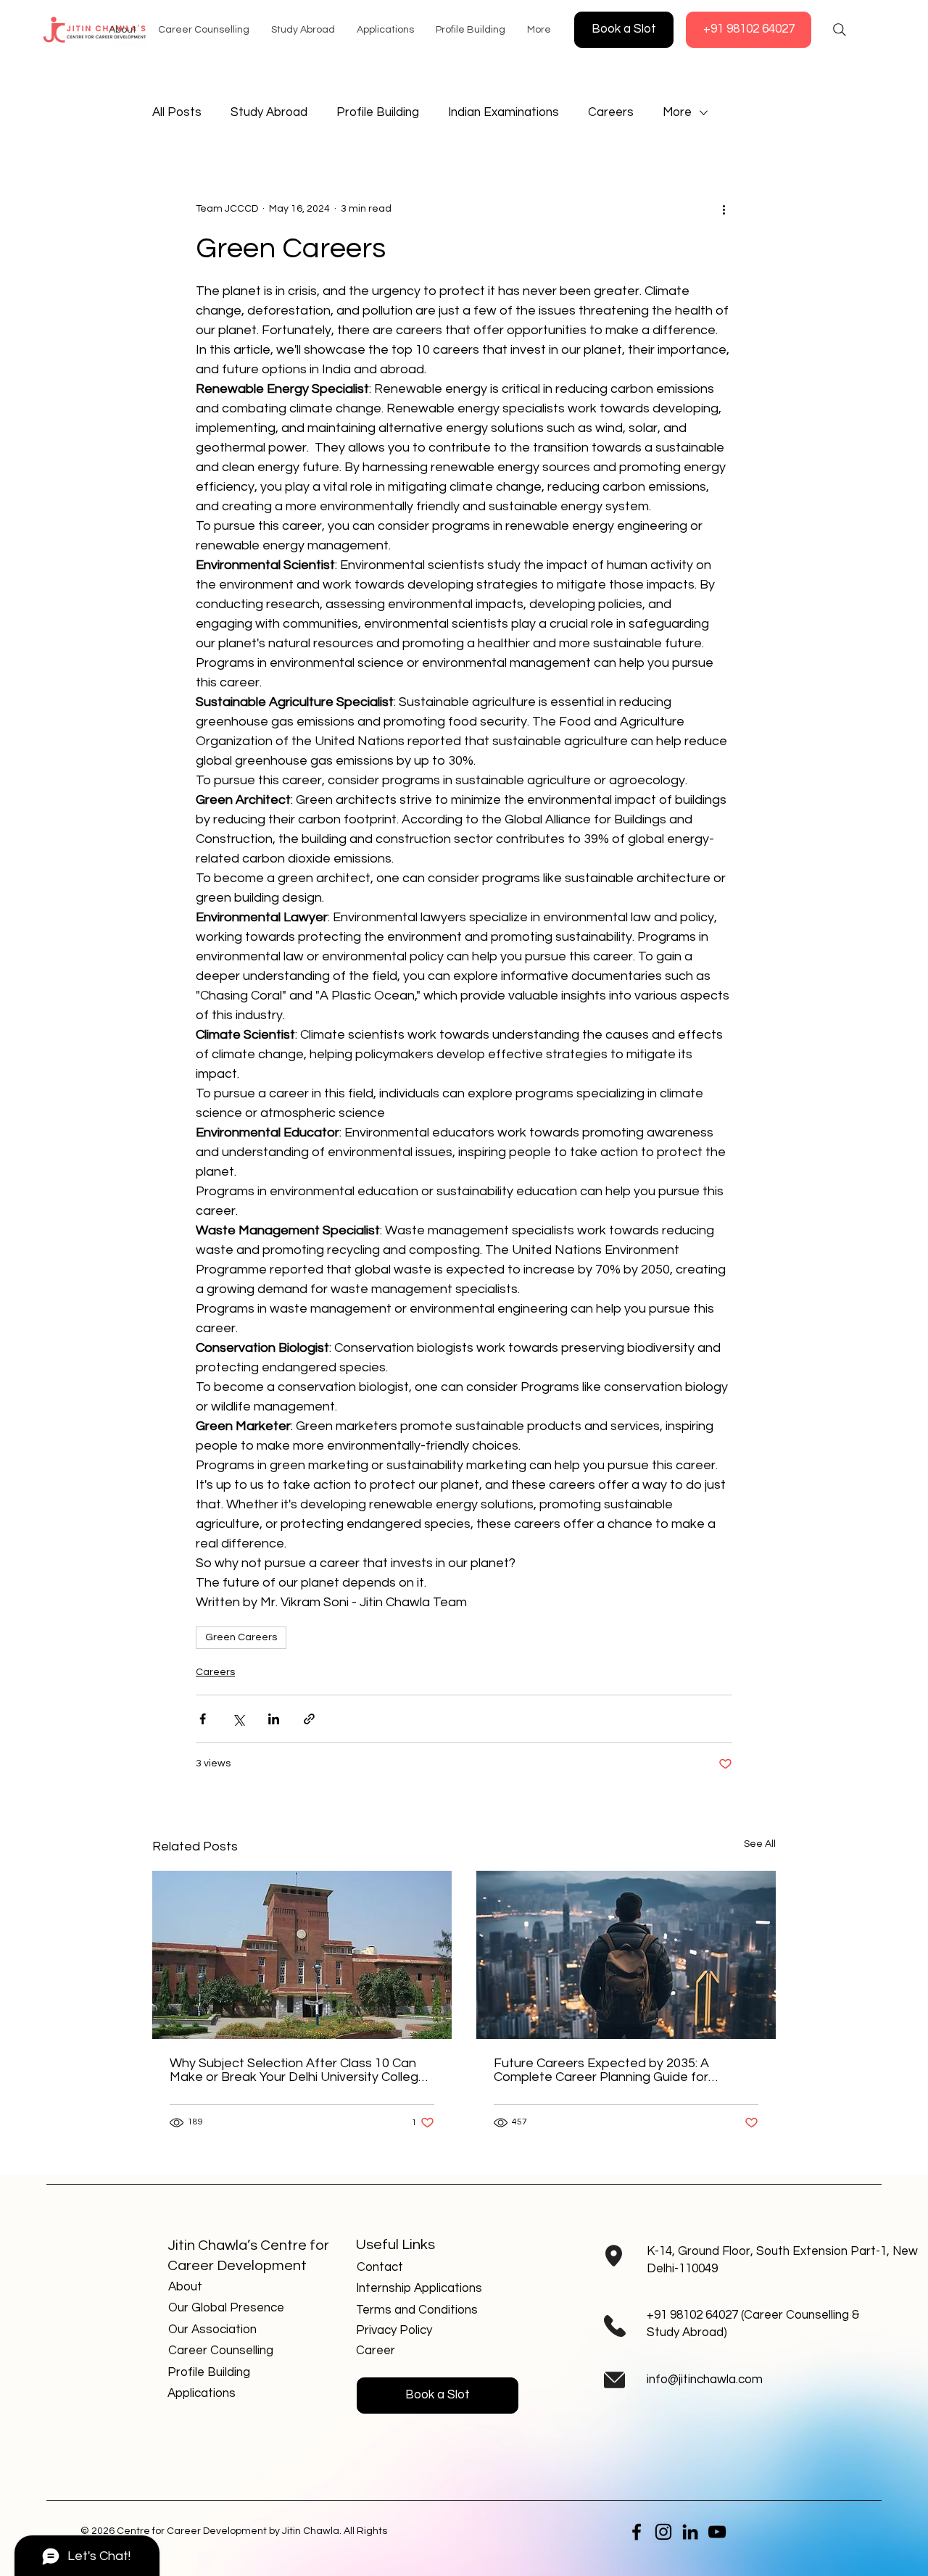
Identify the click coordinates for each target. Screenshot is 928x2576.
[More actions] (724, 209)
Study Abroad (269, 112)
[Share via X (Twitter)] (238, 1719)
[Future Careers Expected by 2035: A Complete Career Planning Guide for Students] (626, 1955)
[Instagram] (663, 2532)
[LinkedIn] (690, 2532)
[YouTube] (717, 2532)
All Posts (177, 112)
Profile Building (378, 112)
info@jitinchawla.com (705, 2380)
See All (760, 1844)
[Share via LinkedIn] (274, 1719)
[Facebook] (637, 2532)
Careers (611, 112)
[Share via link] (309, 1719)
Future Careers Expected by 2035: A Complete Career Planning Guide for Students (601, 2070)
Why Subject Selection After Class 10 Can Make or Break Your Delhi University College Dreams (298, 2070)
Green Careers (241, 1637)
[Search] (840, 30)
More (677, 112)
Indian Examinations (504, 112)
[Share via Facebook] (203, 1719)
